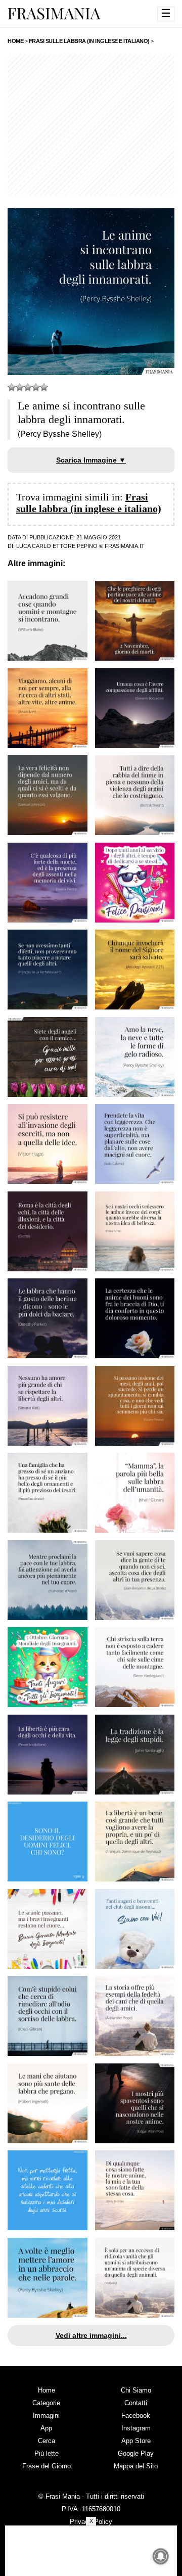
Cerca (47, 2441)
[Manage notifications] (161, 2556)
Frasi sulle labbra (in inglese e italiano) (89, 503)
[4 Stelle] (36, 387)
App (46, 2428)
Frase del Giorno (47, 2466)
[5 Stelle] (44, 387)
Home (47, 2390)
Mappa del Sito (136, 2466)
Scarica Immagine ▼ (91, 460)
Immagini (46, 2416)
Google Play (136, 2453)
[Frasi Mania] (54, 13)
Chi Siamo (136, 2390)
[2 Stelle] (20, 387)
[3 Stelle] (28, 387)
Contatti (136, 2403)
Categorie (46, 2403)
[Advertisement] (91, 125)
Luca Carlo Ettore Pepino (57, 546)
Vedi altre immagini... (91, 2335)
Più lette (47, 2453)
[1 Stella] (12, 387)
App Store (136, 2441)
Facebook (136, 2416)
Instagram (136, 2428)
